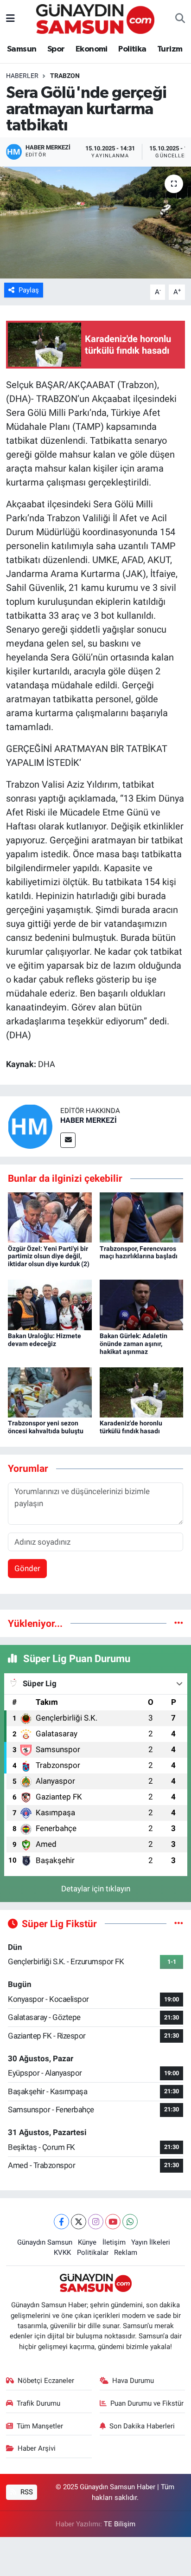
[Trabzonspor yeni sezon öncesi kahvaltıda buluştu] (50, 1392)
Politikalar (93, 2252)
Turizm (170, 49)
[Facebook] (61, 2222)
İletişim (114, 2242)
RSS (26, 2492)
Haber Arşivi (37, 2448)
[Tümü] (179, 1623)
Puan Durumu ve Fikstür (147, 2403)
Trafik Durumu (38, 2403)
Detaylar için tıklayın (96, 1889)
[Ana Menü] (10, 19)
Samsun (22, 49)
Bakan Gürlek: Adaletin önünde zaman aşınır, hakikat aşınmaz (134, 1344)
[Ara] (180, 19)
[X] (79, 2222)
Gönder (27, 1568)
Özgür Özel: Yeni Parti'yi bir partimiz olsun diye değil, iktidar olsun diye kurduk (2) (49, 1256)
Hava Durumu (133, 2381)
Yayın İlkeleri (151, 2242)
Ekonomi (92, 49)
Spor (56, 49)
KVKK (62, 2252)
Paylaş (29, 290)
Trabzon (65, 76)
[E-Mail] (68, 1140)
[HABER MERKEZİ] (30, 1126)
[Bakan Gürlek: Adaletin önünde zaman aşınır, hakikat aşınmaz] (142, 1304)
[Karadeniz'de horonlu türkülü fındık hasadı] (142, 1392)
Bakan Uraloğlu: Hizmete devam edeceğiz (45, 1340)
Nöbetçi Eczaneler (46, 2381)
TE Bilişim (120, 2524)
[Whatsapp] (130, 2222)
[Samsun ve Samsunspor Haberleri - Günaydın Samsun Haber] (95, 18)
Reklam (126, 2252)
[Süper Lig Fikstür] (179, 1923)
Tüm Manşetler (40, 2426)
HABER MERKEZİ (89, 1120)
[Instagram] (96, 2222)
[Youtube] (113, 2222)
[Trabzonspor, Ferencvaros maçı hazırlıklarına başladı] (142, 1217)
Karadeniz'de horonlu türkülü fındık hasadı (131, 1427)
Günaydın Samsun (45, 2242)
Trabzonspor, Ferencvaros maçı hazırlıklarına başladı (139, 1252)
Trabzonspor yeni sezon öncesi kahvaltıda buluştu (46, 1427)
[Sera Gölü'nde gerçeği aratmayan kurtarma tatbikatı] (95, 223)
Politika (132, 49)
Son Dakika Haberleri (142, 2426)
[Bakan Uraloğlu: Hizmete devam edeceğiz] (50, 1304)
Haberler (22, 76)
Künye (87, 2242)
